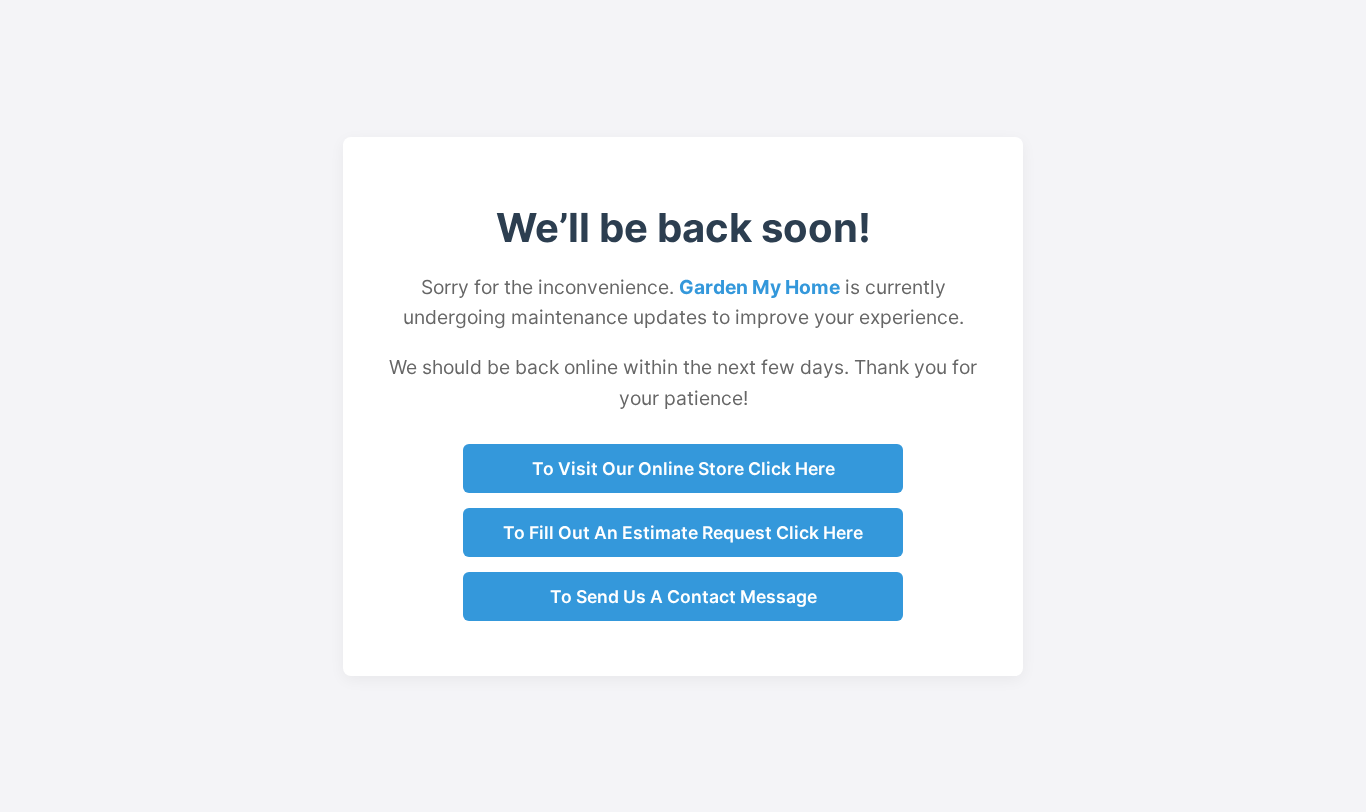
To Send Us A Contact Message (683, 596)
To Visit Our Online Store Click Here (683, 468)
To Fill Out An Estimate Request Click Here (683, 532)
